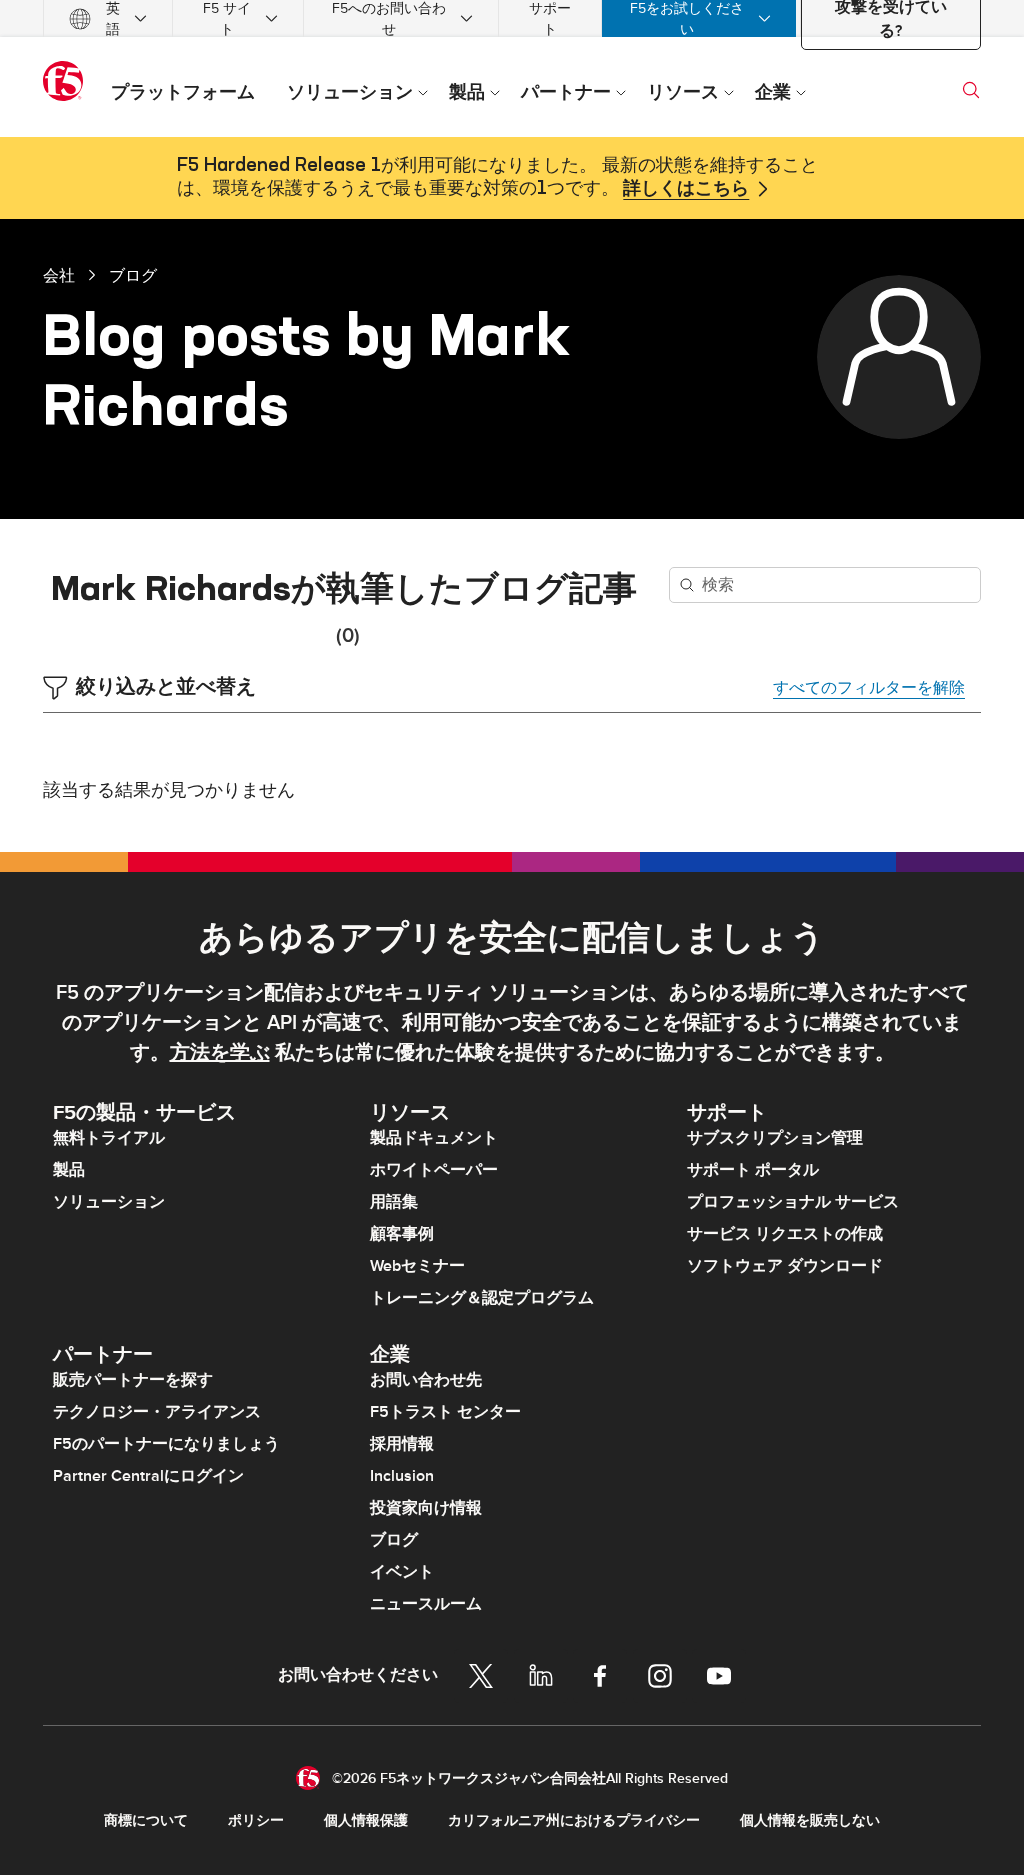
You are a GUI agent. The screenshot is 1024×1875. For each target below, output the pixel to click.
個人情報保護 (366, 1820)
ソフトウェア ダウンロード (785, 1266)
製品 (69, 1170)
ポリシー (256, 1820)
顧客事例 (402, 1234)
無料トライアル (109, 1138)
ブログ (133, 275)
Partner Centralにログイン (148, 1476)
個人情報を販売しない (810, 1820)
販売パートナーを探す (133, 1380)
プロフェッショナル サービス (793, 1202)
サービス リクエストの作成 (785, 1234)
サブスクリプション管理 (775, 1138)
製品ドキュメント (434, 1138)
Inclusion (402, 1476)
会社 (59, 275)
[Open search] (971, 90)
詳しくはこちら (686, 189)
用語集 (394, 1202)
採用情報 (402, 1444)
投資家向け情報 (426, 1508)
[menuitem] (108, 18)
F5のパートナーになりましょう (166, 1444)
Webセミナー (417, 1266)
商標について (146, 1820)
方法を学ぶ (220, 1053)
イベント (402, 1572)
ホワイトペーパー (434, 1170)
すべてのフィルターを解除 (869, 688)
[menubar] (512, 18)
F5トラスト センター (445, 1412)
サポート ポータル (753, 1170)
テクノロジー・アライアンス (157, 1412)
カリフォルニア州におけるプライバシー (574, 1820)
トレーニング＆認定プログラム (482, 1298)
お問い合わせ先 (426, 1380)
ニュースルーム (426, 1604)
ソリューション (109, 1202)
